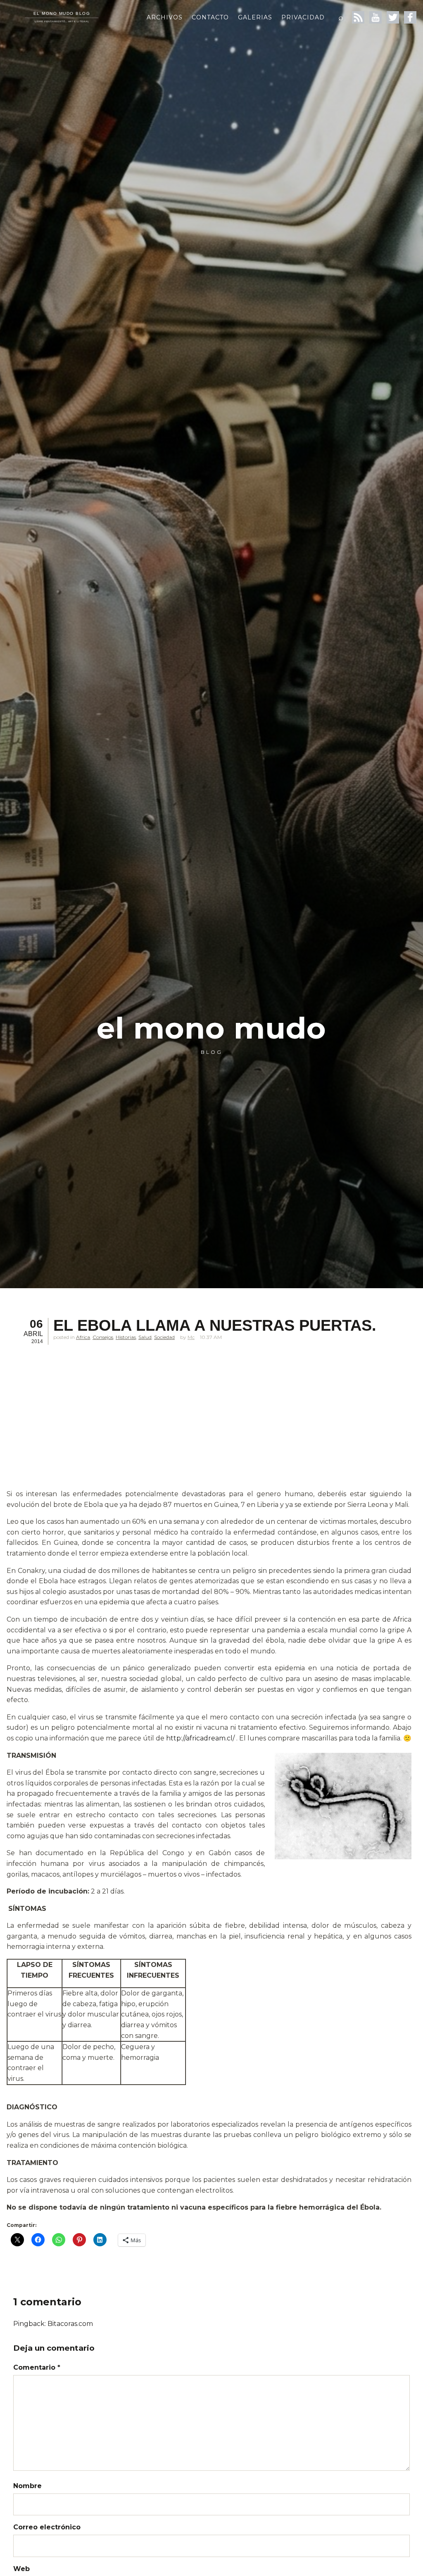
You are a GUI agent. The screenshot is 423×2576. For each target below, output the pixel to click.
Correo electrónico (47, 2527)
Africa (83, 1337)
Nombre (27, 2486)
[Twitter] (393, 17)
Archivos (165, 17)
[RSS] (358, 17)
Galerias (255, 17)
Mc (191, 1337)
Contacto (210, 17)
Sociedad (164, 1337)
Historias (126, 1337)
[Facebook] (410, 17)
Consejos (103, 1337)
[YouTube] (375, 17)
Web (21, 2569)
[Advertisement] (209, 1428)
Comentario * (37, 2367)
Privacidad (303, 17)
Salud (145, 1337)
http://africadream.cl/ (200, 1738)
